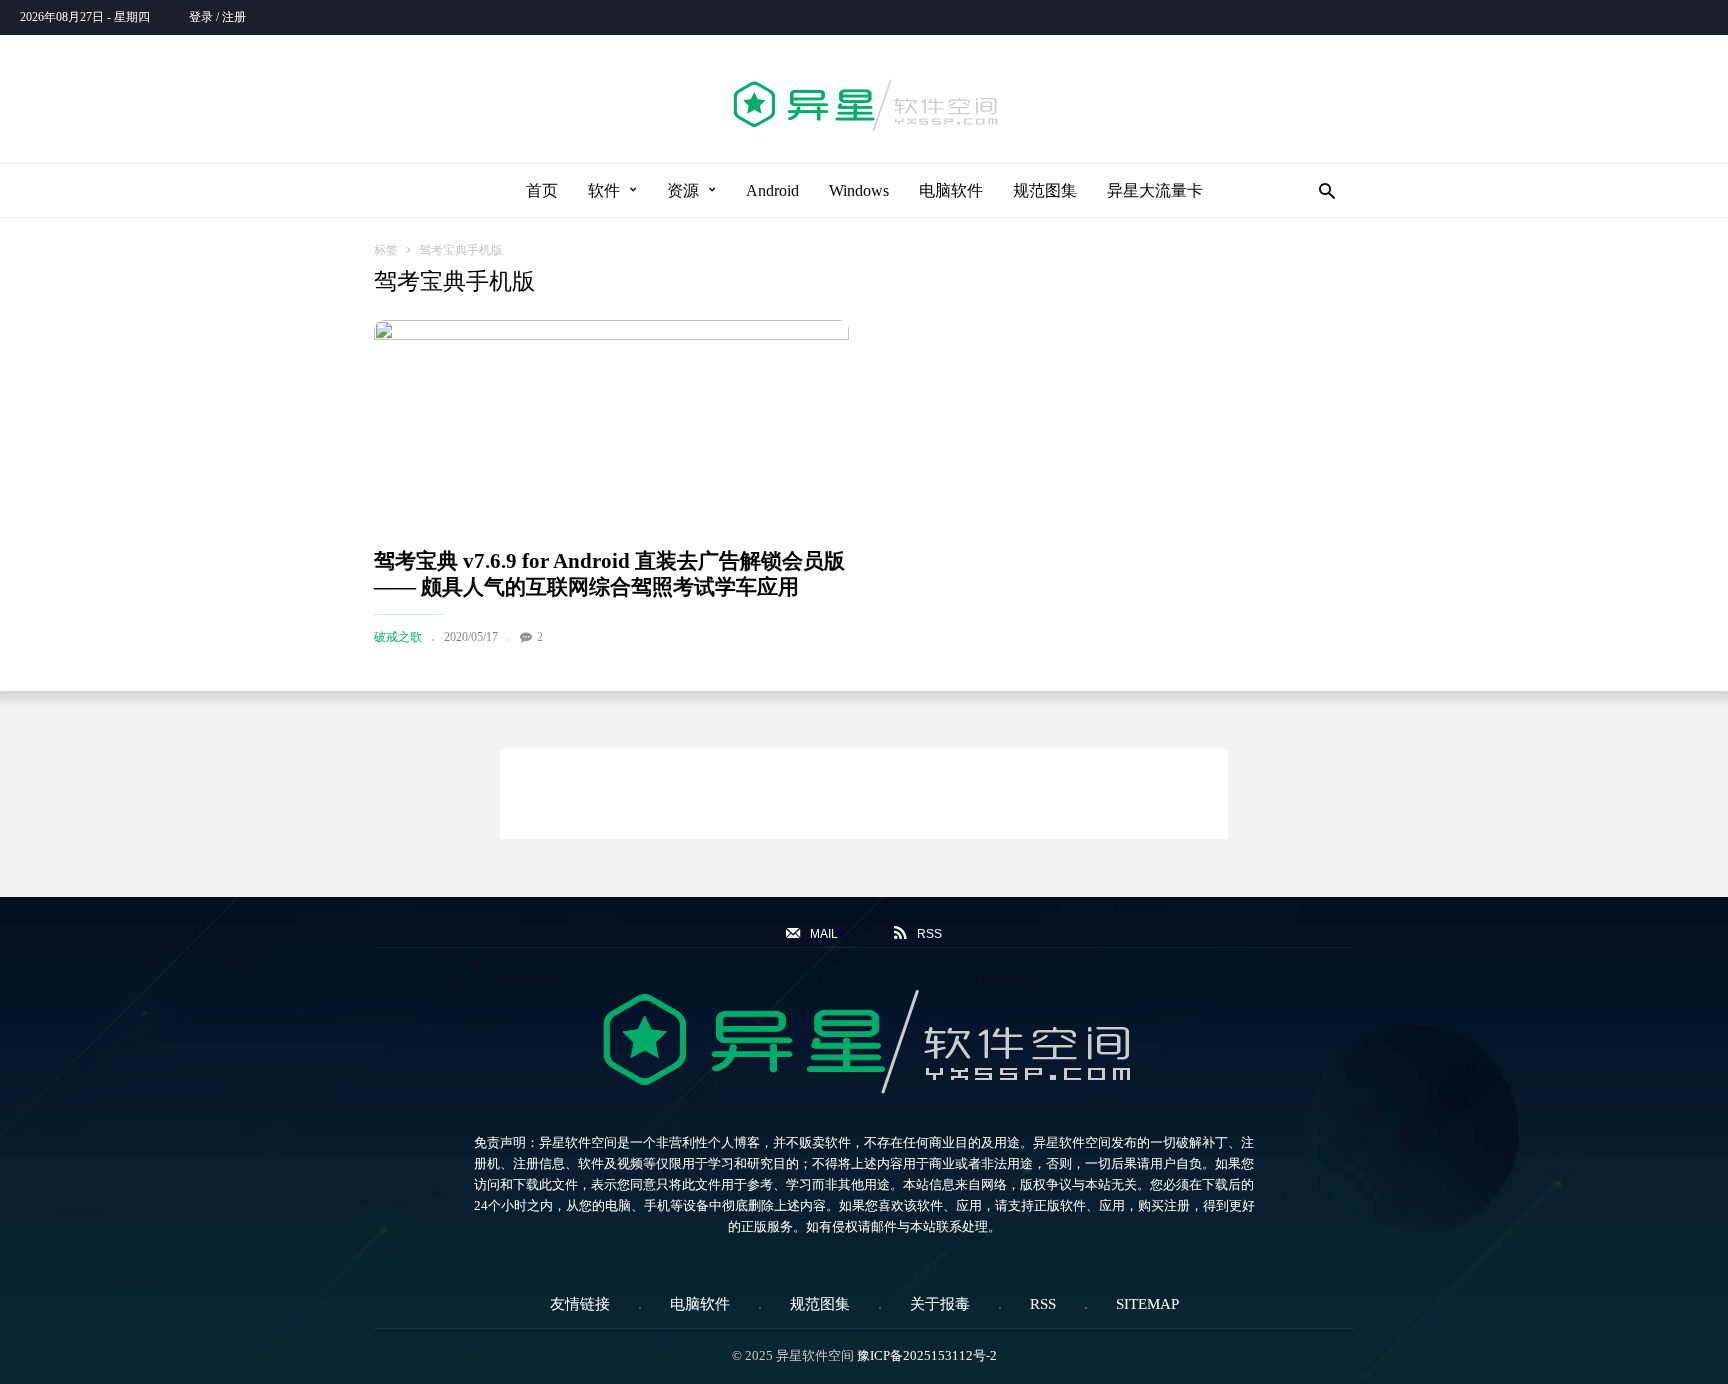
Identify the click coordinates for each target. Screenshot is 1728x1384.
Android (772, 190)
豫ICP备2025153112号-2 (927, 1355)
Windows (859, 190)
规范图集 (1045, 190)
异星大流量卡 (1155, 190)
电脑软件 (951, 190)
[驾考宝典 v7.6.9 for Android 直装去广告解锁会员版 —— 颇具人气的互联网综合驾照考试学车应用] (611, 425)
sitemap (1147, 1304)
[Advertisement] (864, 794)
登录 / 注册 (217, 17)
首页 (542, 190)
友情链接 (580, 1304)
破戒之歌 (398, 637)
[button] (1321, 190)
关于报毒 (940, 1304)
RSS (1043, 1304)
